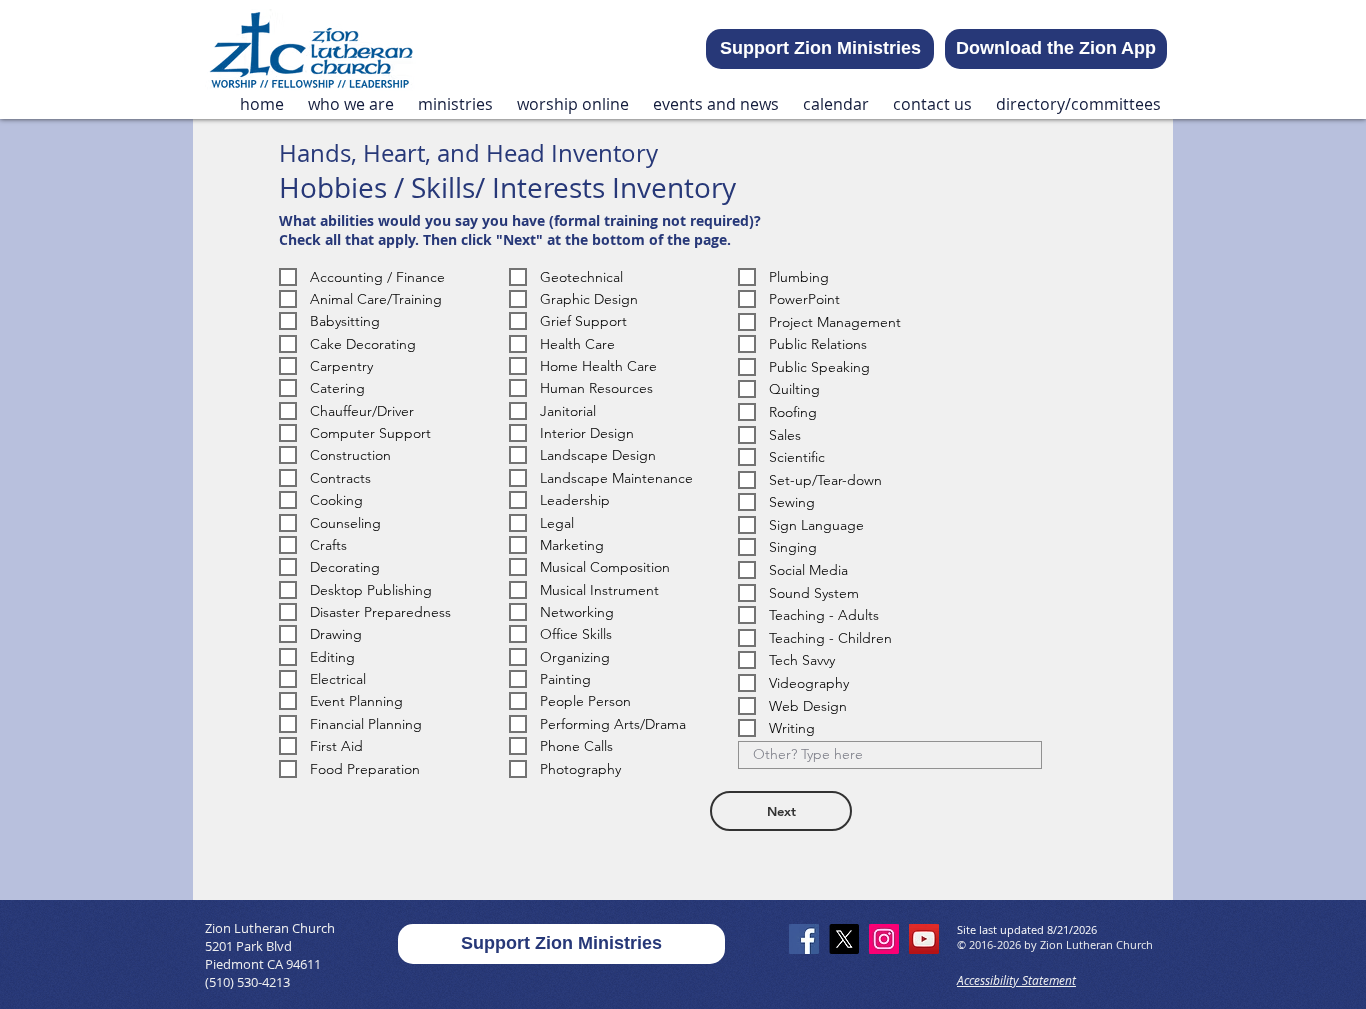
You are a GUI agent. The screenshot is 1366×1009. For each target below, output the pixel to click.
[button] (351, 104)
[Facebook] (804, 939)
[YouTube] (924, 939)
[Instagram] (884, 939)
